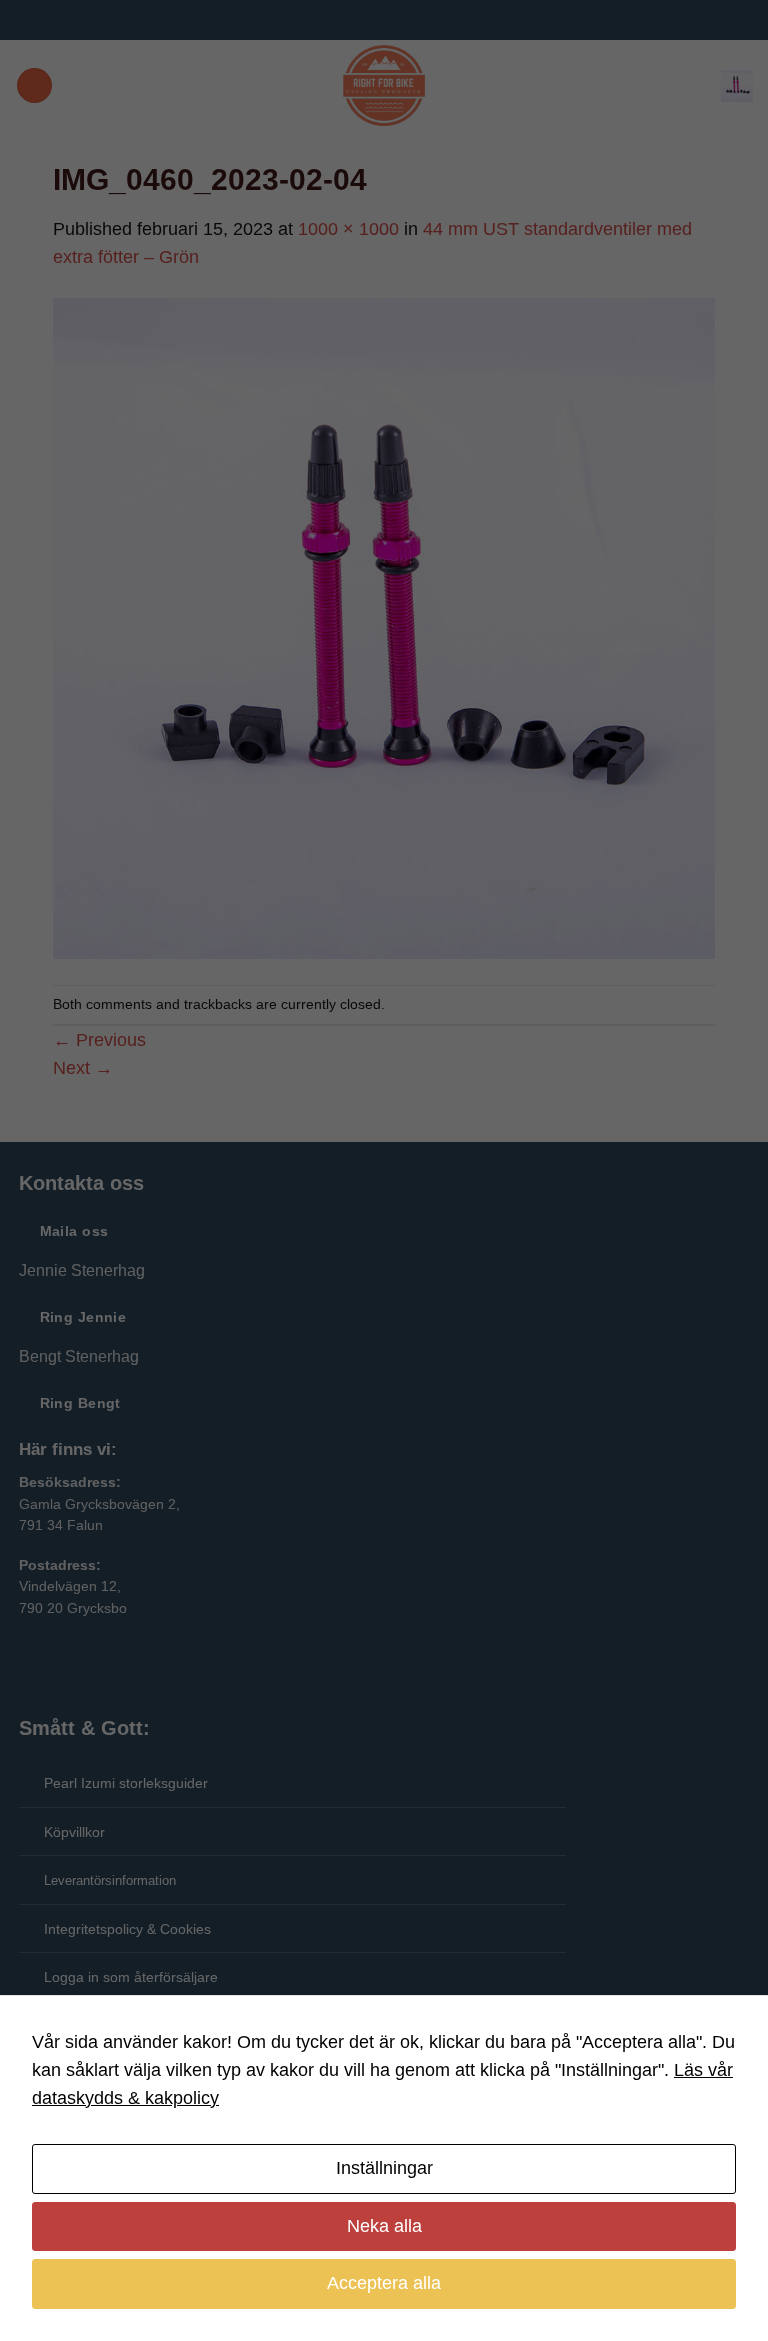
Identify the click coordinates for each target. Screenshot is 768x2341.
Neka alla (384, 2226)
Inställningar (384, 2168)
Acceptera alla (384, 2283)
